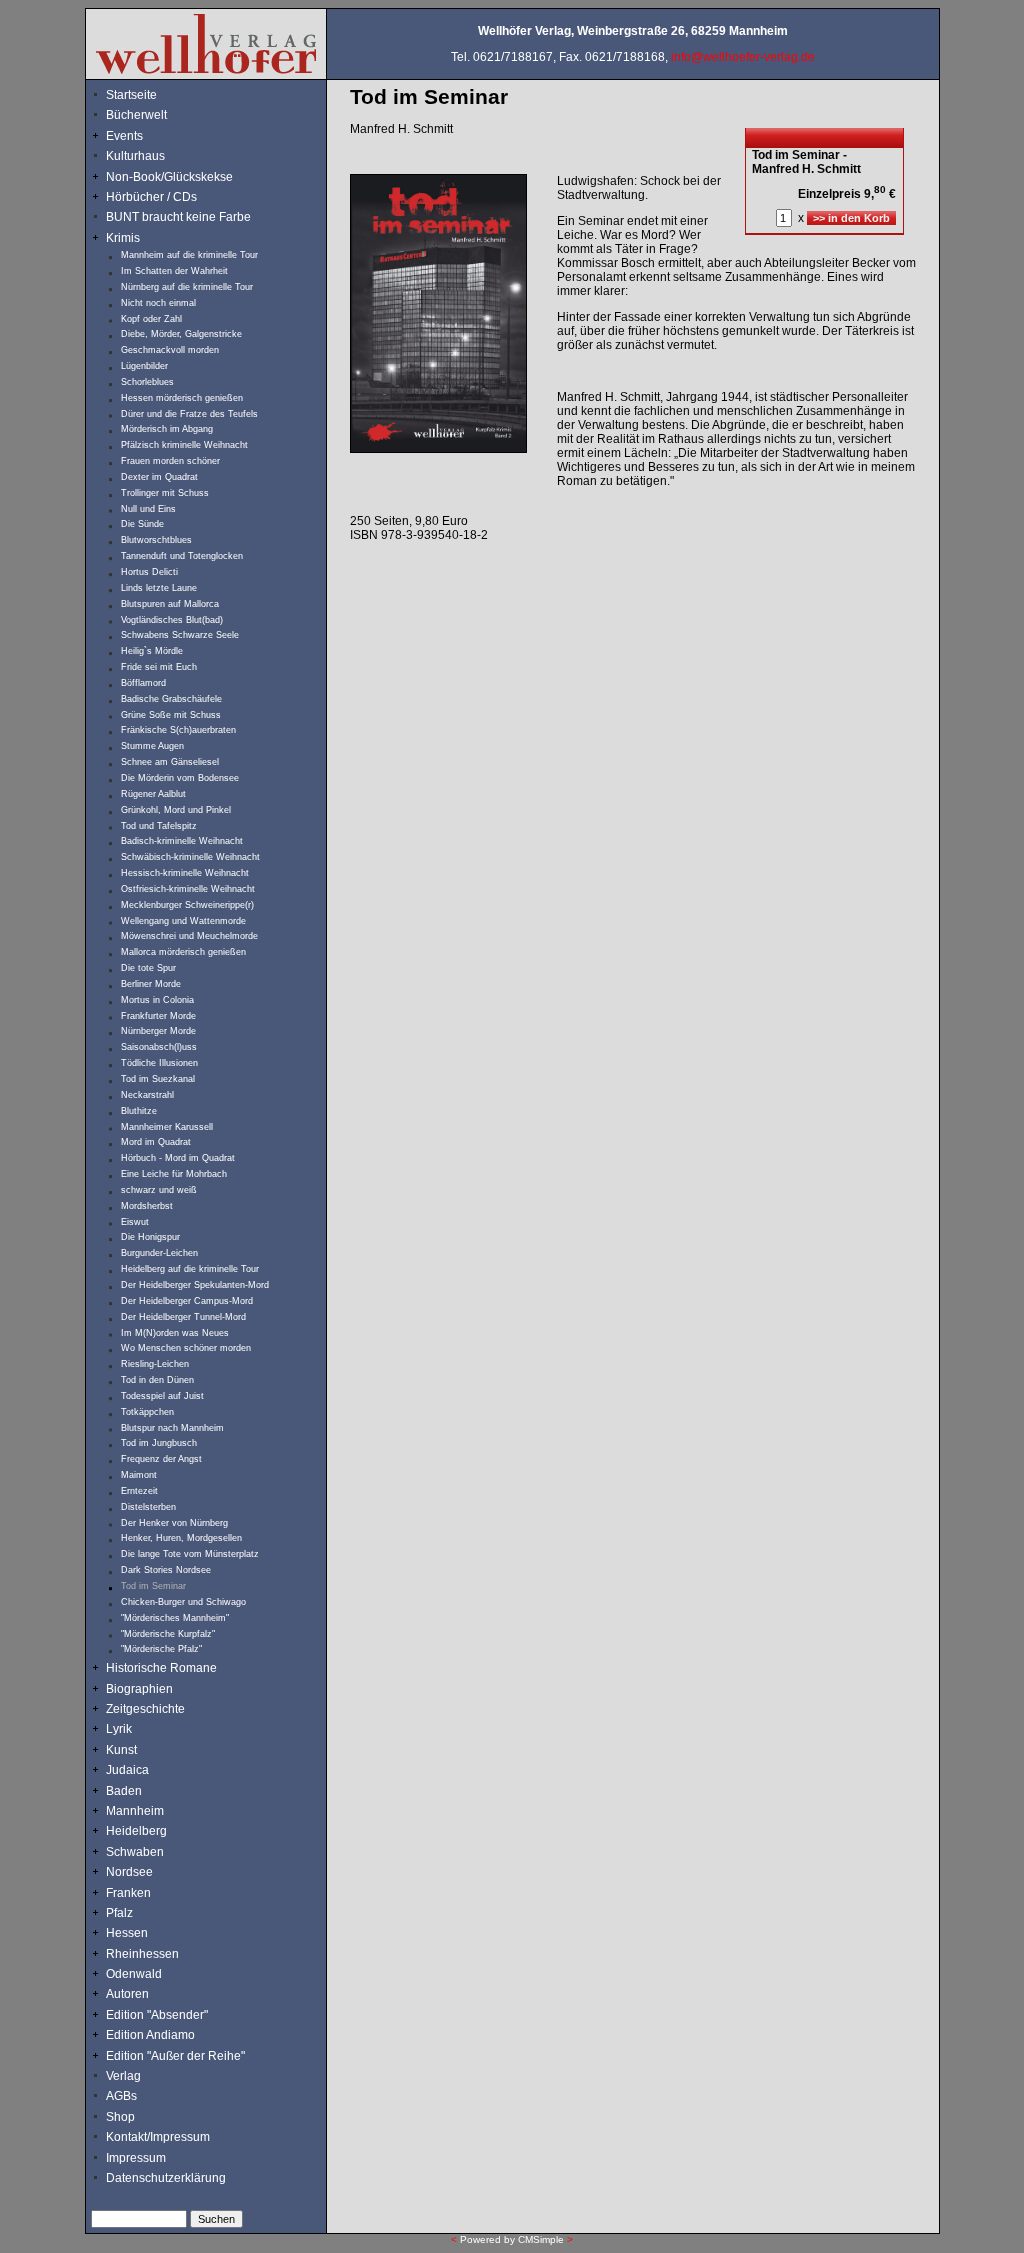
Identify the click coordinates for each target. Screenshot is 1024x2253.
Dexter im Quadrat (159, 477)
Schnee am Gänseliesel (170, 762)
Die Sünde (142, 524)
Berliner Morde (151, 984)
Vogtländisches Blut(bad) (172, 620)
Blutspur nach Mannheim (172, 1428)
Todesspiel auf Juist (162, 1396)
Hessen (127, 1933)
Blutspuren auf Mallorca (170, 604)
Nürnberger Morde (158, 1031)
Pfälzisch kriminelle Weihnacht (184, 445)
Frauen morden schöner (170, 461)
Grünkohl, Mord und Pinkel (176, 810)
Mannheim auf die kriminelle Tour (189, 255)
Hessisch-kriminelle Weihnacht (185, 873)
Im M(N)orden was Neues (175, 1333)
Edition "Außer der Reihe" (175, 2056)
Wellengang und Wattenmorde (183, 921)
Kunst (121, 1750)
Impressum (136, 2158)
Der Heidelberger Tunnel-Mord (183, 1317)
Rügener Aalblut (153, 794)
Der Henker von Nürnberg (174, 1523)
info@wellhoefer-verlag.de (743, 57)
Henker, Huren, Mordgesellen (181, 1538)
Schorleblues (147, 382)
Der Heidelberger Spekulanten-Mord (195, 1285)
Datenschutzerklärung (166, 2178)
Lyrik (119, 1729)
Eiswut (135, 1222)
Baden (124, 1791)
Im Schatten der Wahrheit (174, 271)
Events (144, 136)
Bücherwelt (136, 115)
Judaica (127, 1770)
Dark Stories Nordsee (166, 1570)
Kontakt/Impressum (158, 2137)
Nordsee (129, 1872)
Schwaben (135, 1852)
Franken (128, 1893)
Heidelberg (136, 1831)
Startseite (131, 95)
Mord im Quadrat (156, 1142)
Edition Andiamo (150, 2035)
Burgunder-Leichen (159, 1253)
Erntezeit (139, 1491)
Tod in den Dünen (157, 1380)
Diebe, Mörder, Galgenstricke (181, 334)
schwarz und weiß (159, 1190)
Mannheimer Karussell (167, 1127)
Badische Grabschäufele (171, 699)
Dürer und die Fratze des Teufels (189, 414)
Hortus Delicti (149, 572)
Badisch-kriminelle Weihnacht (182, 841)
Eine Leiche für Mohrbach (174, 1174)
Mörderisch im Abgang (167, 429)
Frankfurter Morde (158, 1016)
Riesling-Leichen (155, 1364)
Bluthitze (139, 1111)
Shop (120, 2117)
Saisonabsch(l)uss (159, 1047)
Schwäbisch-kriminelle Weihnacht (190, 857)
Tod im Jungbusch (159, 1443)
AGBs (121, 2096)
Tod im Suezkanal (158, 1079)
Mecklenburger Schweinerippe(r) (187, 905)
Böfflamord (143, 683)
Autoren (127, 1994)
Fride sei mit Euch (159, 667)
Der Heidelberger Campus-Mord (187, 1301)
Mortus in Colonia (157, 1000)
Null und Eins (148, 509)
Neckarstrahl (147, 1095)
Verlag (123, 2076)
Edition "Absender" (157, 2015)
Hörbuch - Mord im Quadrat (178, 1158)
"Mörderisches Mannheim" (175, 1618)
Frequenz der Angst (161, 1459)
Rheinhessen (142, 1954)
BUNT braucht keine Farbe (178, 217)
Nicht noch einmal (158, 303)
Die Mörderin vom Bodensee (180, 778)
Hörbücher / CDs (151, 197)
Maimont (139, 1475)
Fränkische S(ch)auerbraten (178, 730)
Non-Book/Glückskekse (171, 177)
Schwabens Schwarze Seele (180, 635)
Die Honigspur (150, 1237)
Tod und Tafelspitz (159, 826)
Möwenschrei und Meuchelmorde (189, 936)
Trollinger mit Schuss (165, 493)
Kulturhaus (149, 156)
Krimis (123, 238)
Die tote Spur (148, 968)
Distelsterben (148, 1507)
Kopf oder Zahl (151, 319)
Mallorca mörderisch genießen (183, 952)
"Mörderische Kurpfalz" (168, 1634)
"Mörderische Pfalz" (161, 1649)
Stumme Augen (152, 746)
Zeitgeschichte (145, 1709)
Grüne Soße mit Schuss (171, 715)
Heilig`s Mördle (152, 651)
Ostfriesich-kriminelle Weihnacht (188, 889)
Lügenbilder (144, 366)
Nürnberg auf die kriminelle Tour (187, 287)
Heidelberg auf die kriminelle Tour (190, 1269)
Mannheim (135, 1811)
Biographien (139, 1689)
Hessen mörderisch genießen (182, 398)
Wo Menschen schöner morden (186, 1348)
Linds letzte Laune (159, 588)
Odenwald (134, 1974)
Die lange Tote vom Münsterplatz (190, 1554)
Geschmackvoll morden (170, 350)
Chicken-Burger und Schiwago (183, 1602)
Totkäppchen (147, 1412)
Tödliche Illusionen (159, 1063)
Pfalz (119, 1913)
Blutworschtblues (156, 540)
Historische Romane (161, 1668)
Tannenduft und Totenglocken (182, 556)
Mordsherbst (147, 1206)
